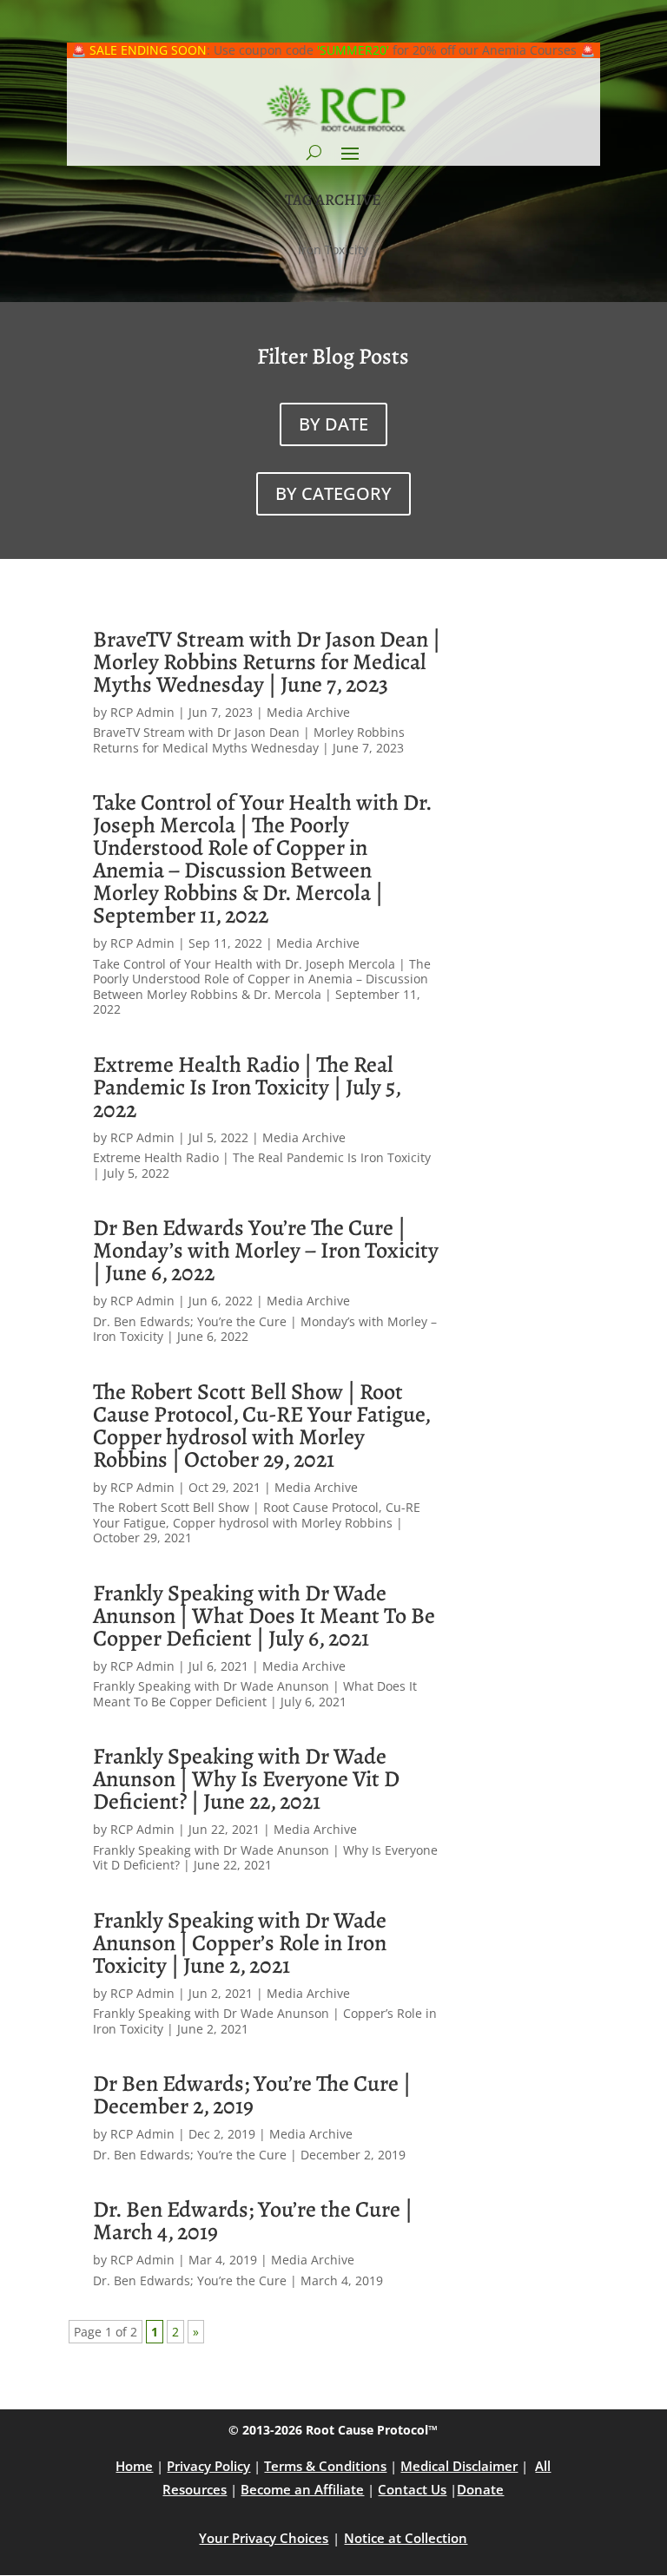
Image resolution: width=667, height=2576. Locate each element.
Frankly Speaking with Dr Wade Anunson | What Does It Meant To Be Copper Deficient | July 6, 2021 (264, 1616)
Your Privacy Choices (264, 2538)
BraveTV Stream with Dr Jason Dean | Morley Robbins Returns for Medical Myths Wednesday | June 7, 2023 (267, 662)
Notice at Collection (406, 2538)
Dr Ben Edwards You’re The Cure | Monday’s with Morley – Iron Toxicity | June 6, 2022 (266, 1250)
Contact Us (412, 2489)
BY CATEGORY (333, 493)
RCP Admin (142, 712)
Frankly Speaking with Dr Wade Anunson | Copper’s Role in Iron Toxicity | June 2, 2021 (240, 1943)
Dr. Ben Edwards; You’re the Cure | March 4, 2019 (253, 2221)
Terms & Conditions (325, 2466)
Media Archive (308, 712)
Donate (480, 2489)
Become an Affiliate (302, 2489)
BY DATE (333, 424)
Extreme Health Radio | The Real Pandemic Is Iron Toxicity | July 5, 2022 (247, 1087)
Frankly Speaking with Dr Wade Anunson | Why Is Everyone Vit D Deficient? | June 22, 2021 (246, 1779)
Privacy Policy (208, 2466)
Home (134, 2466)
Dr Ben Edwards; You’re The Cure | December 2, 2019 (252, 2095)
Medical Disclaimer (459, 2466)
